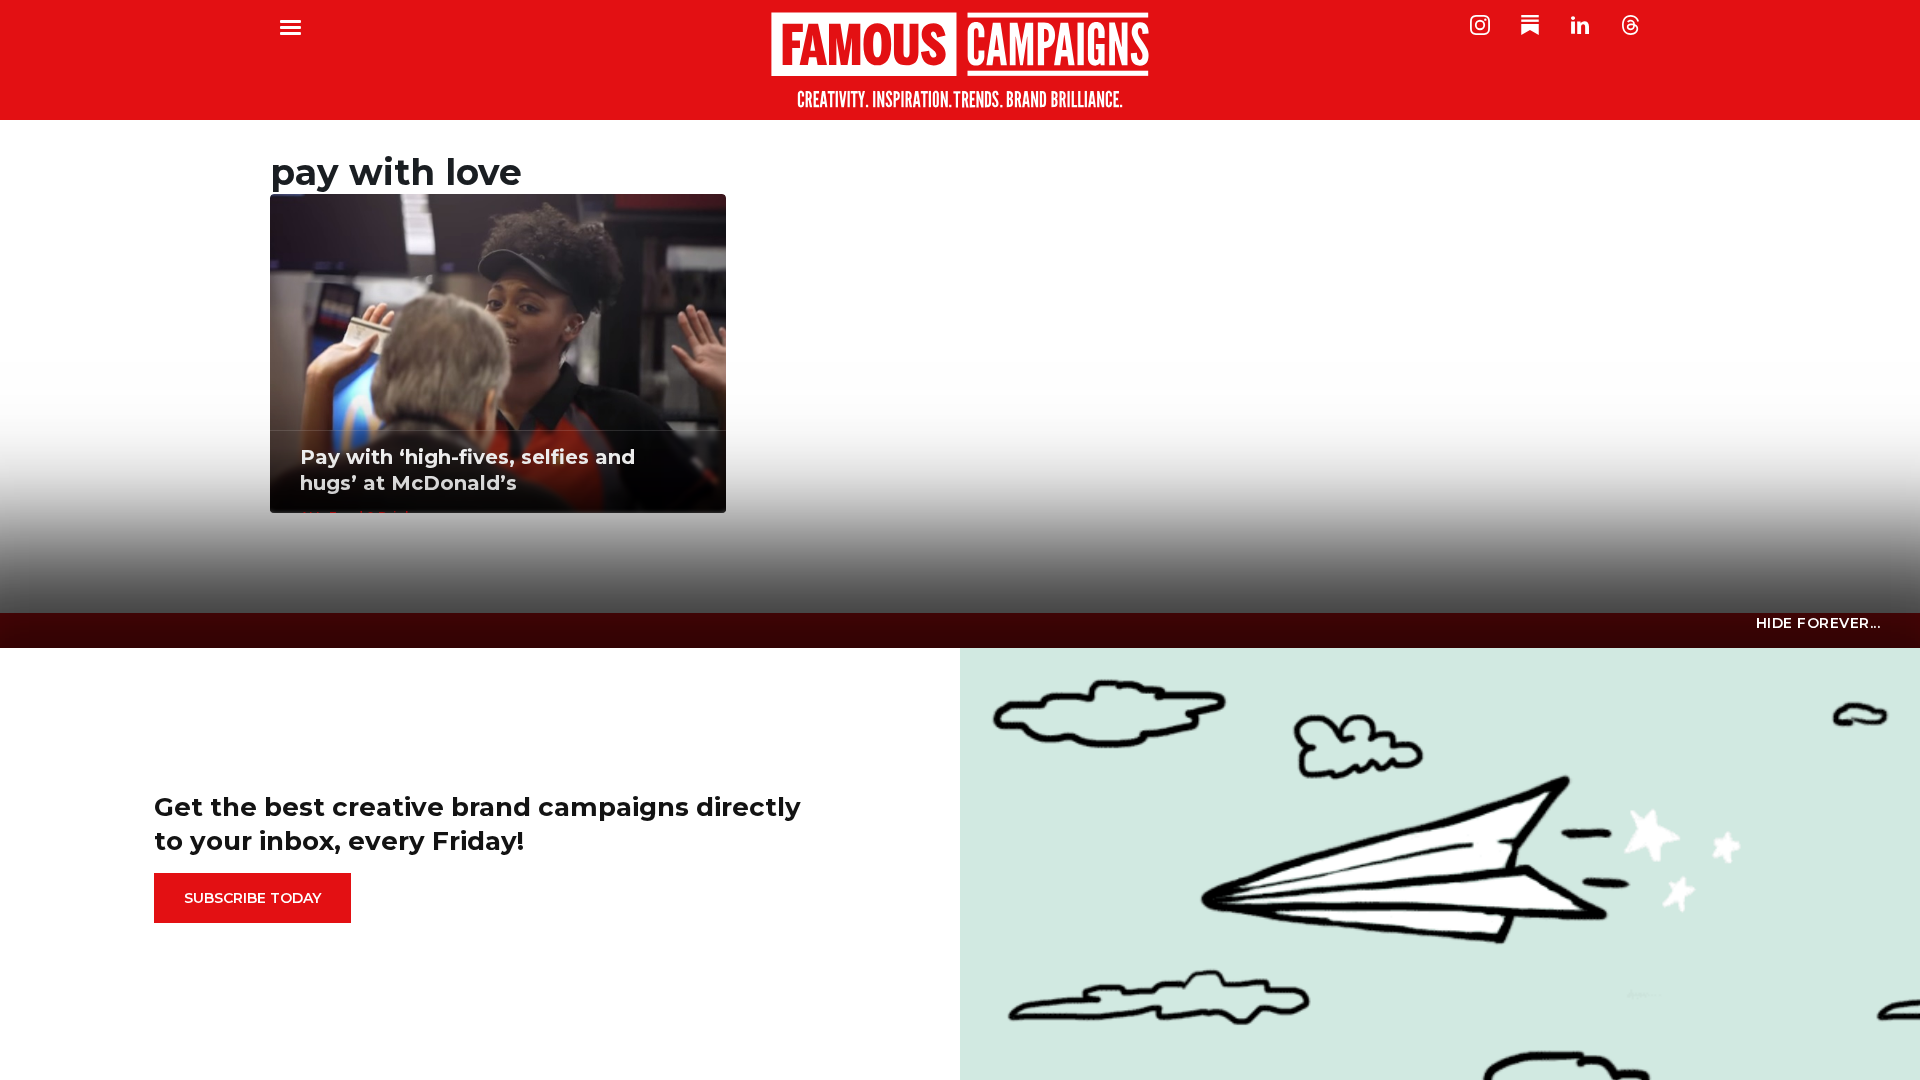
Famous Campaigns (960, 60)
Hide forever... (1818, 623)
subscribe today (252, 898)
